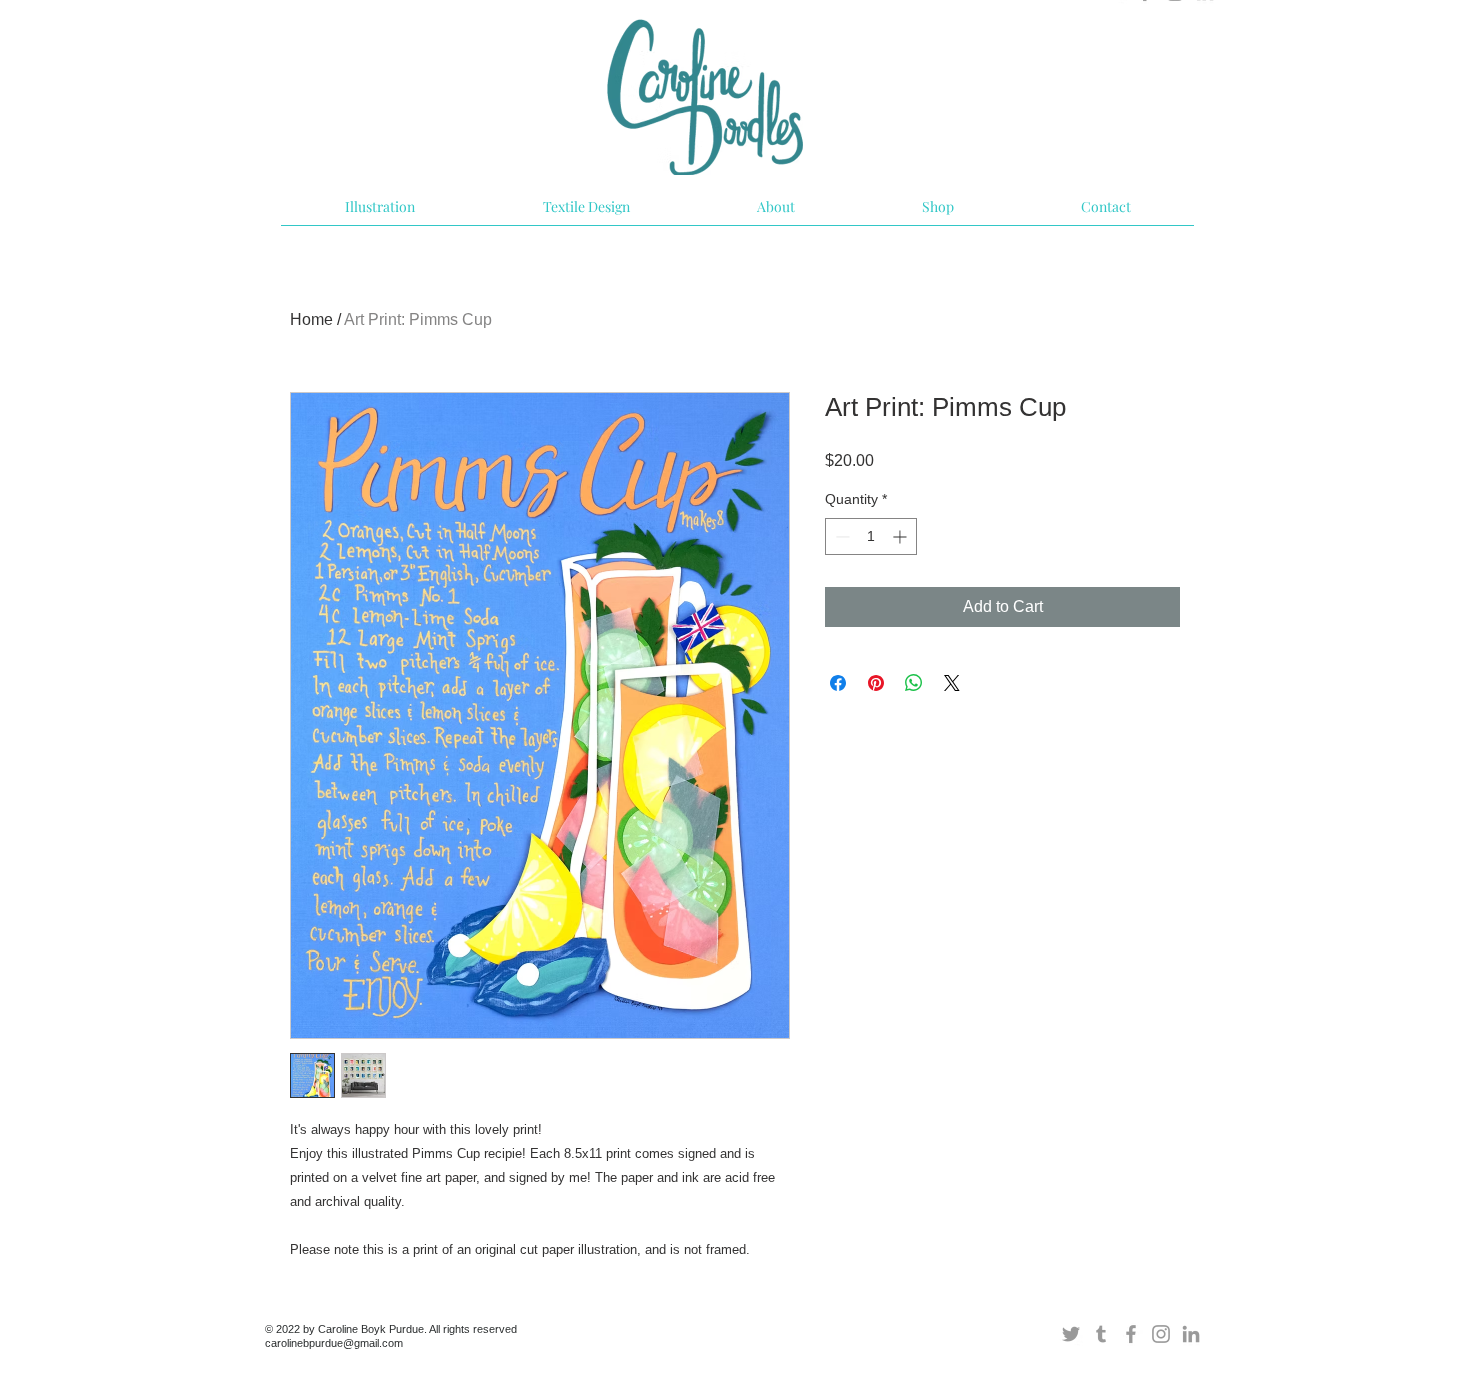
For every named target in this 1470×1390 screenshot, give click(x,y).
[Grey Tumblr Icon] (1101, 1334)
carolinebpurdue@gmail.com (334, 1343)
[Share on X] (952, 683)
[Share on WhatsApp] (914, 683)
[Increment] (901, 536)
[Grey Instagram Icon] (1161, 1334)
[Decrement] (840, 536)
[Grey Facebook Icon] (1131, 1334)
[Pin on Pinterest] (876, 683)
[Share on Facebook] (838, 683)
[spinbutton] (871, 536)
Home (311, 319)
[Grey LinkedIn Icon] (1191, 1334)
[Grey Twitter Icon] (1071, 1334)
